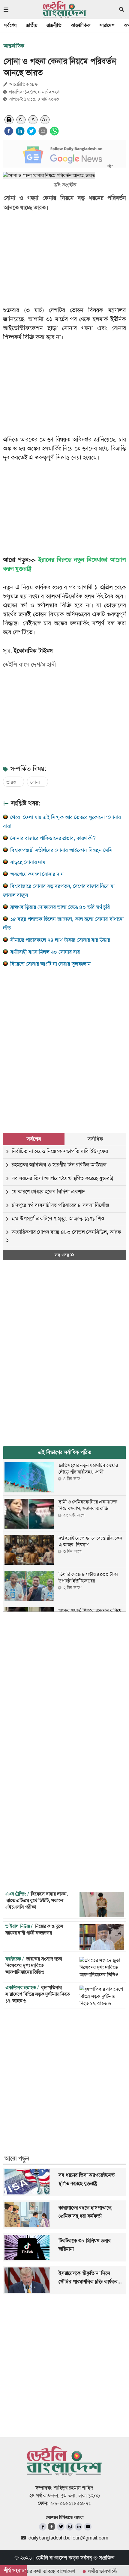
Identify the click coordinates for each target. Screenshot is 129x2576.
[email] (43, 131)
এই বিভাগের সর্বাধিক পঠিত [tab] (65, 1452)
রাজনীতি (54, 25)
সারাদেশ (107, 25)
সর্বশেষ (10, 25)
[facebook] (9, 131)
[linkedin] (20, 131)
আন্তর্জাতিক (81, 25)
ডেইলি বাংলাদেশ (52, 2558)
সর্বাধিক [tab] (95, 1139)
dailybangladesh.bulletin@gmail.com (68, 2538)
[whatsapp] (54, 131)
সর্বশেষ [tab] (34, 1139)
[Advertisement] (64, 1043)
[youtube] (88, 2527)
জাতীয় (31, 25)
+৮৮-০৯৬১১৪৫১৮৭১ (70, 2503)
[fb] (43, 2527)
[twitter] (31, 131)
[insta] (70, 2527)
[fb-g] (52, 2526)
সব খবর (62, 1255)
